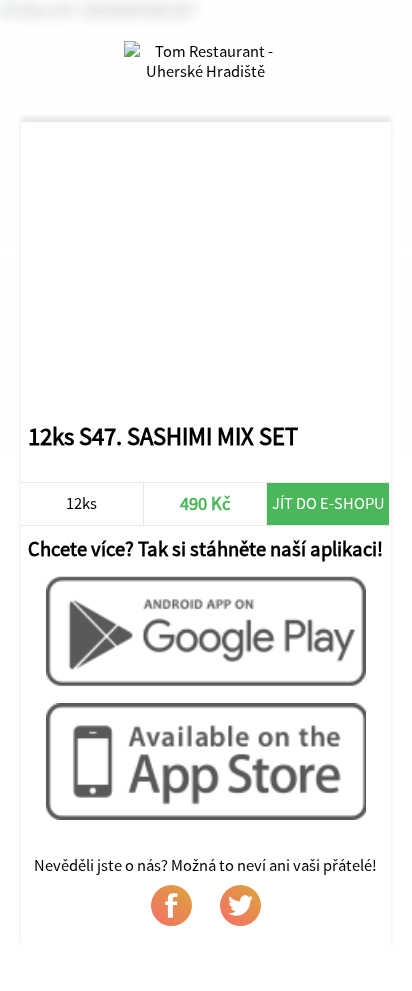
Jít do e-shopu (328, 503)
